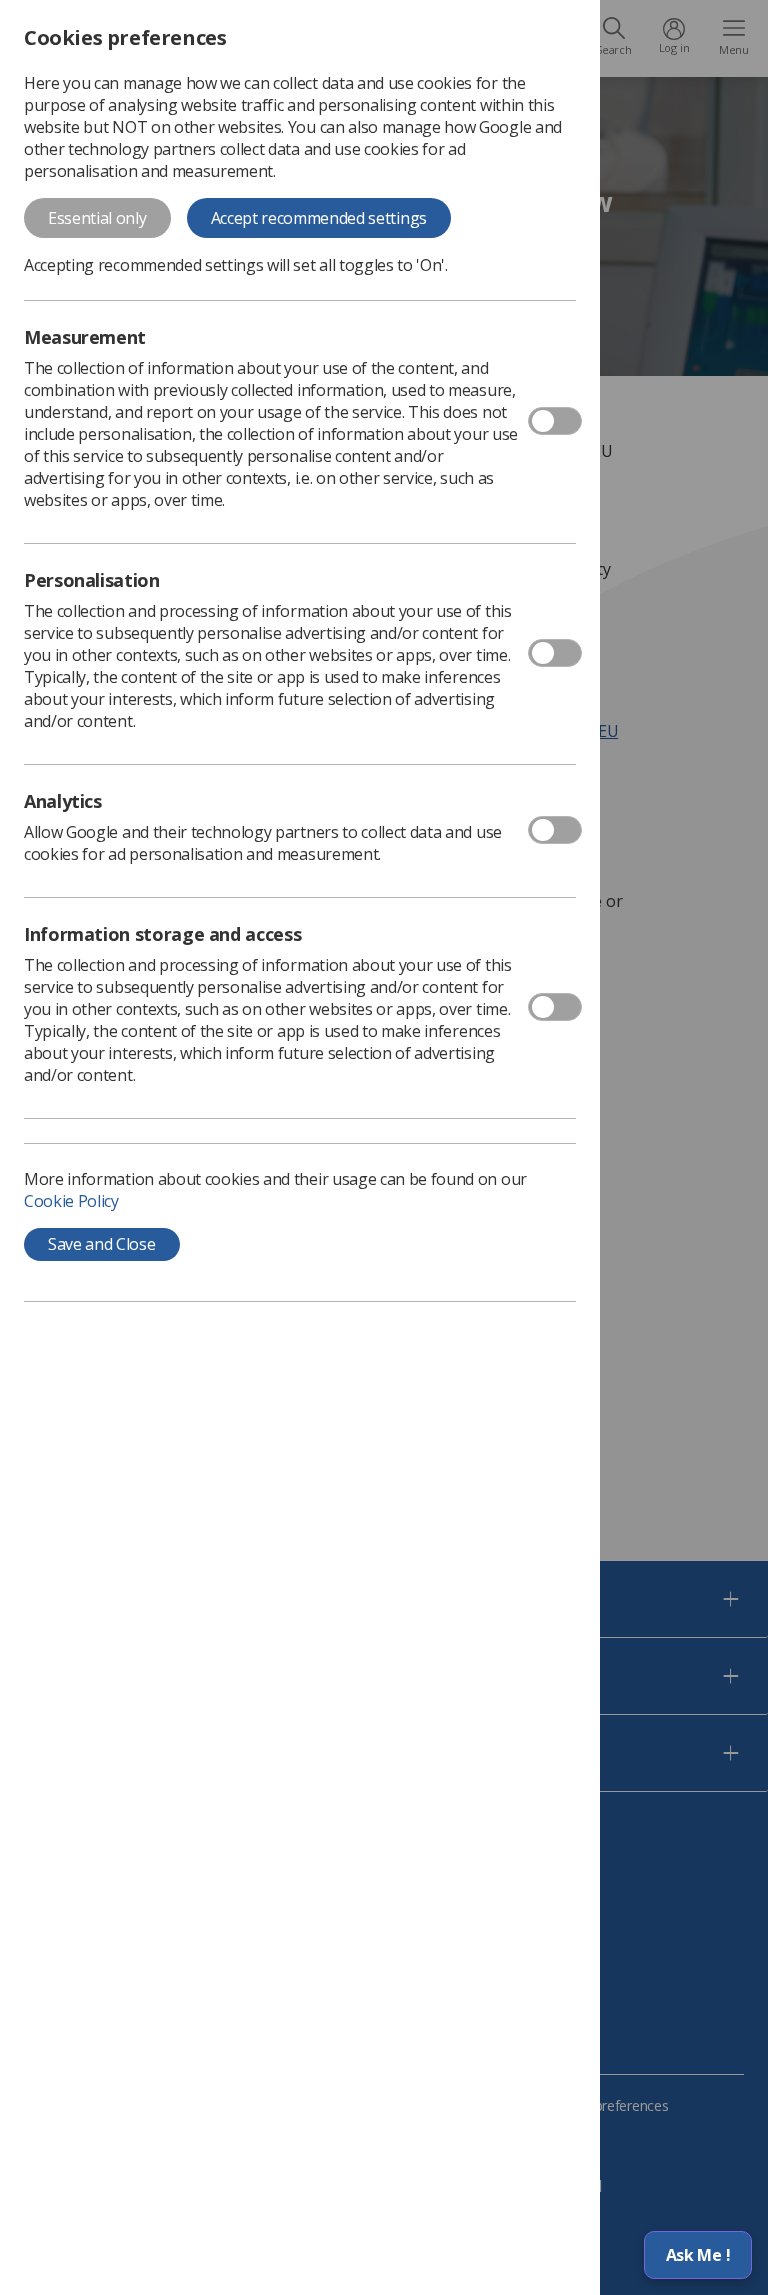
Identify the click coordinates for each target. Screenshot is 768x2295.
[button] (698, 2255)
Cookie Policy (71, 1201)
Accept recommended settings (319, 218)
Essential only (97, 218)
